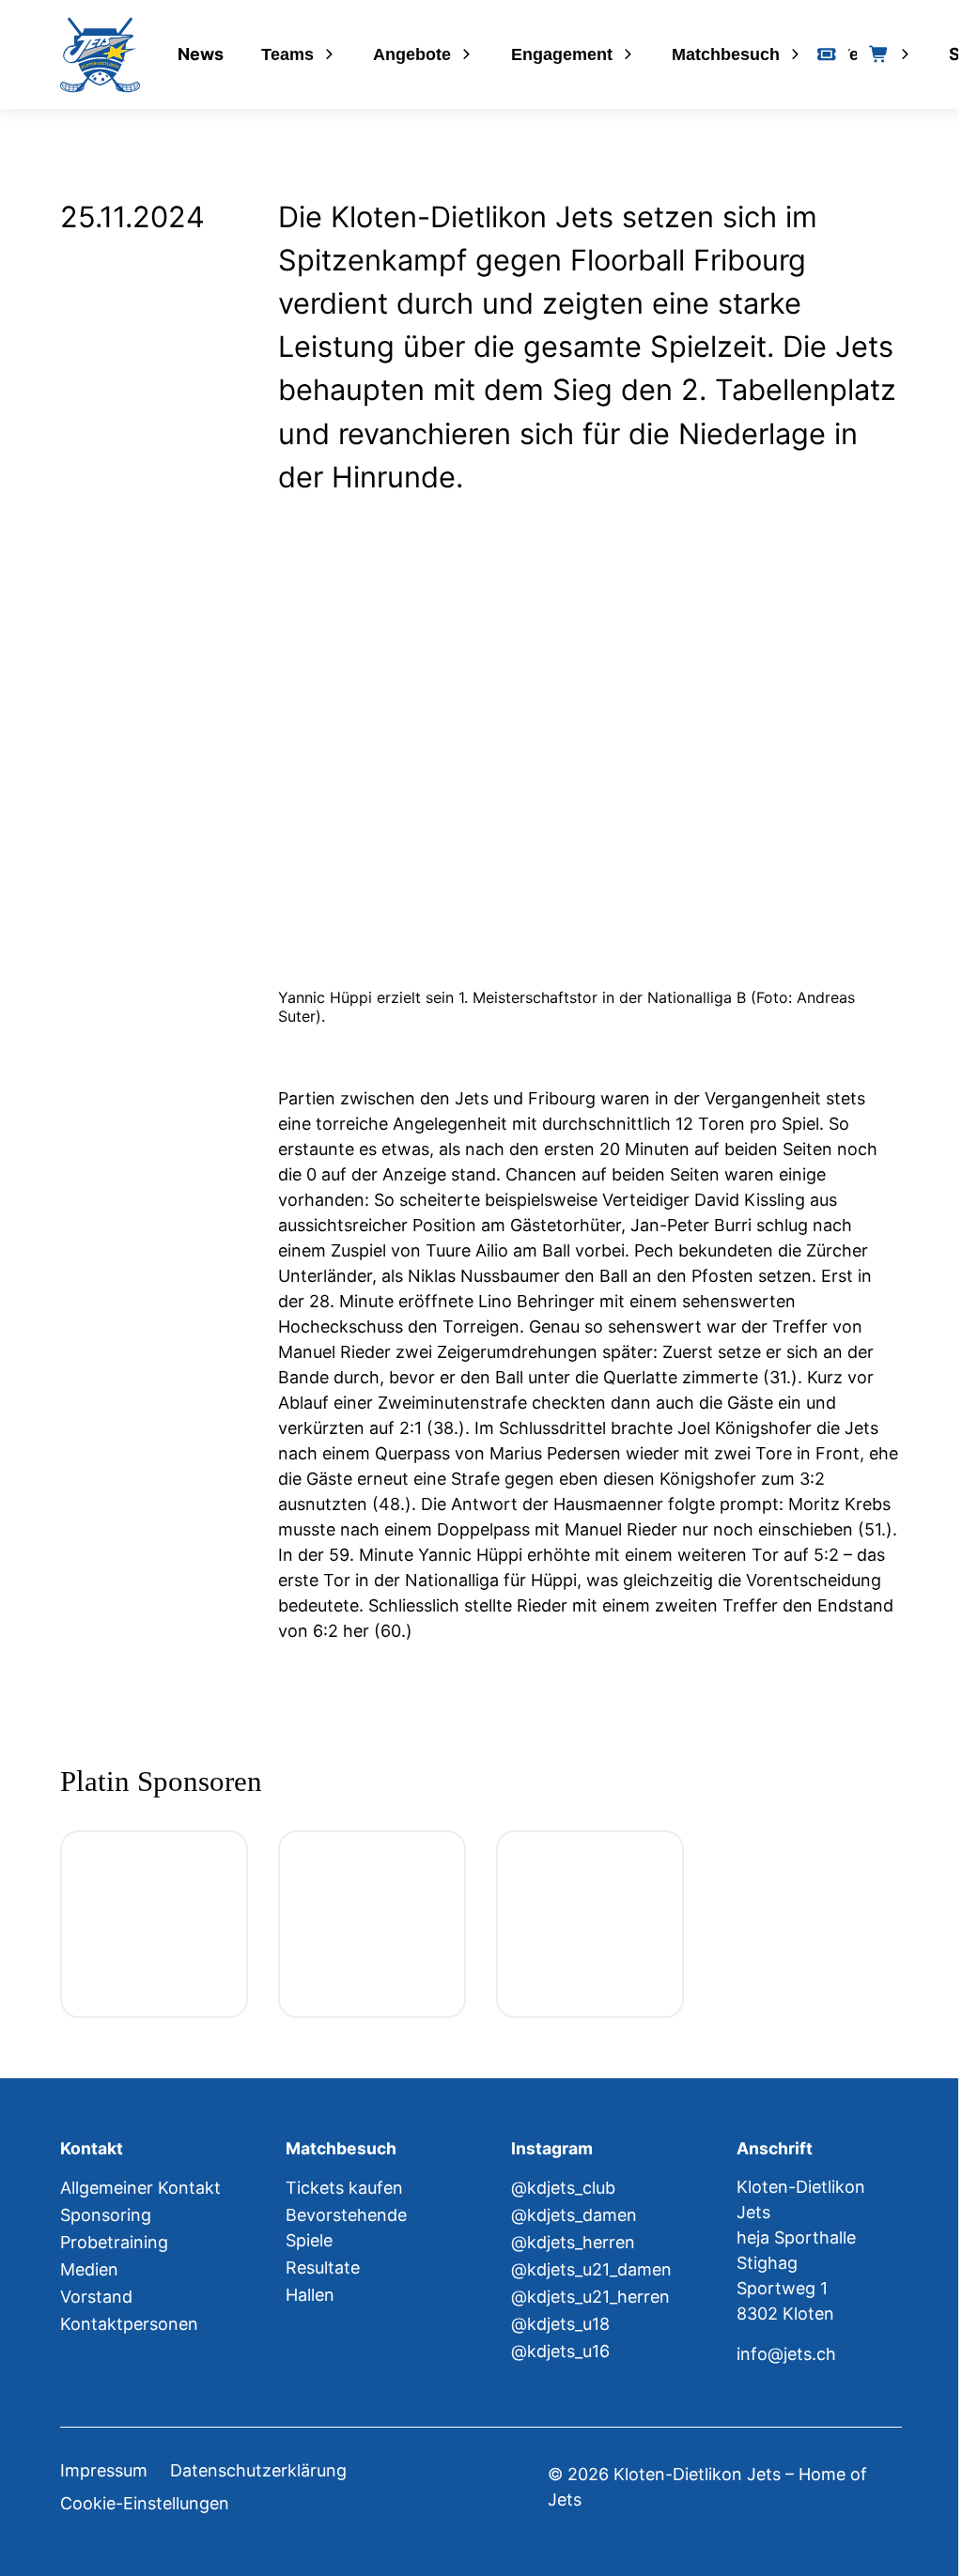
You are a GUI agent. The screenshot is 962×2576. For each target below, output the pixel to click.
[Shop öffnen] (879, 54)
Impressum (104, 2470)
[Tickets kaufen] (827, 54)
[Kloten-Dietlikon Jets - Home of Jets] (100, 55)
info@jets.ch (786, 2354)
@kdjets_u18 (560, 2324)
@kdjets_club (563, 2188)
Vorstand (96, 2297)
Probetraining (114, 2242)
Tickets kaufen (344, 2188)
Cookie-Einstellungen (145, 2503)
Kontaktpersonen (129, 2324)
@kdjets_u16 (560, 2351)
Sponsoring (106, 2215)
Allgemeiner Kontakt (140, 2188)
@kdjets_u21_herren (590, 2297)
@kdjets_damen (574, 2215)
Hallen (310, 2295)
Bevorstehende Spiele (346, 2228)
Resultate (323, 2267)
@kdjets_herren (573, 2242)
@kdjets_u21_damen (591, 2269)
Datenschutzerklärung (258, 2470)
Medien (89, 2269)
